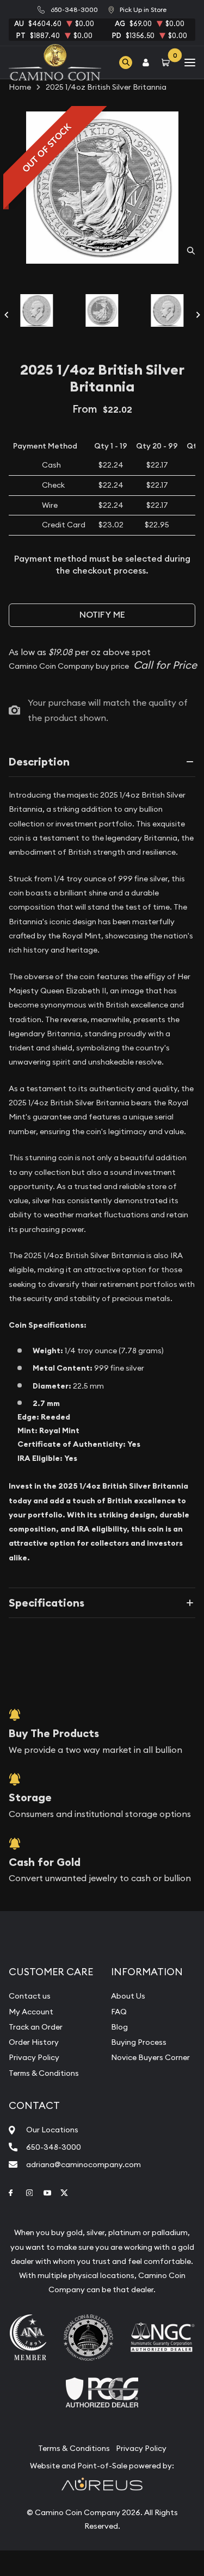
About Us (128, 1996)
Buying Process (139, 2042)
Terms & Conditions (44, 2073)
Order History (34, 2042)
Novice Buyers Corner (150, 2057)
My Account (31, 2012)
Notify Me (102, 615)
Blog (119, 2027)
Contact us (30, 1996)
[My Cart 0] (168, 62)
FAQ (119, 2012)
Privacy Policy (34, 2057)
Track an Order (36, 2027)
